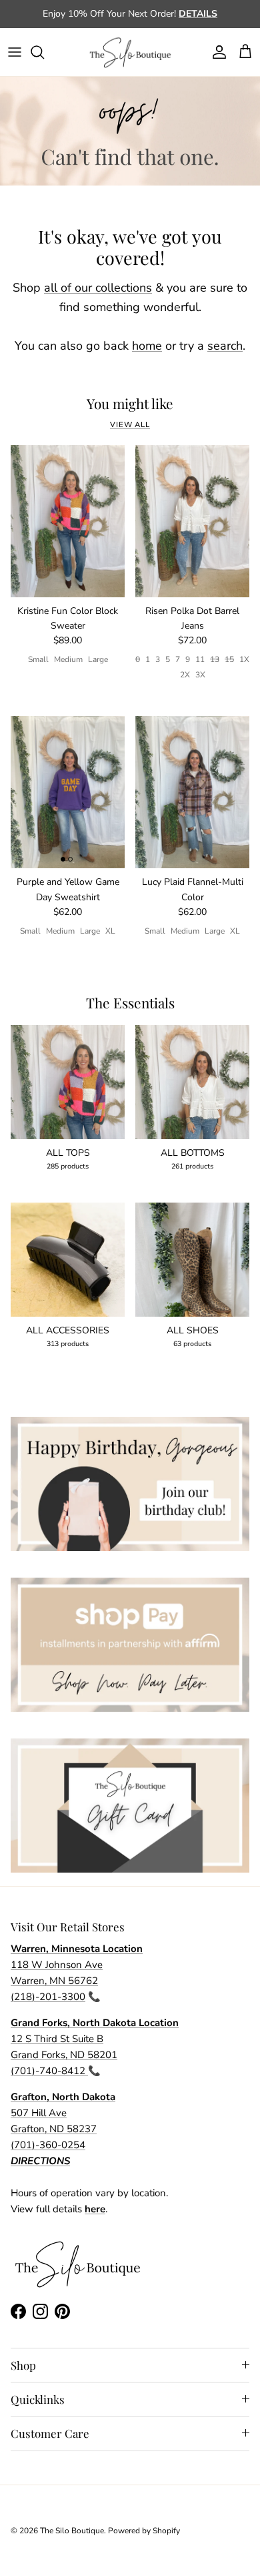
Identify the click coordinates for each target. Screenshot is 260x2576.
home (147, 346)
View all (130, 425)
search (225, 346)
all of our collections (98, 288)
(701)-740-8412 (49, 2071)
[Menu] (15, 52)
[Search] (44, 52)
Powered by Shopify (144, 2531)
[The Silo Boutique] (130, 52)
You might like (130, 404)
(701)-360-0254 (48, 2145)
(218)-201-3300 (48, 1997)
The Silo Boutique (72, 2531)
